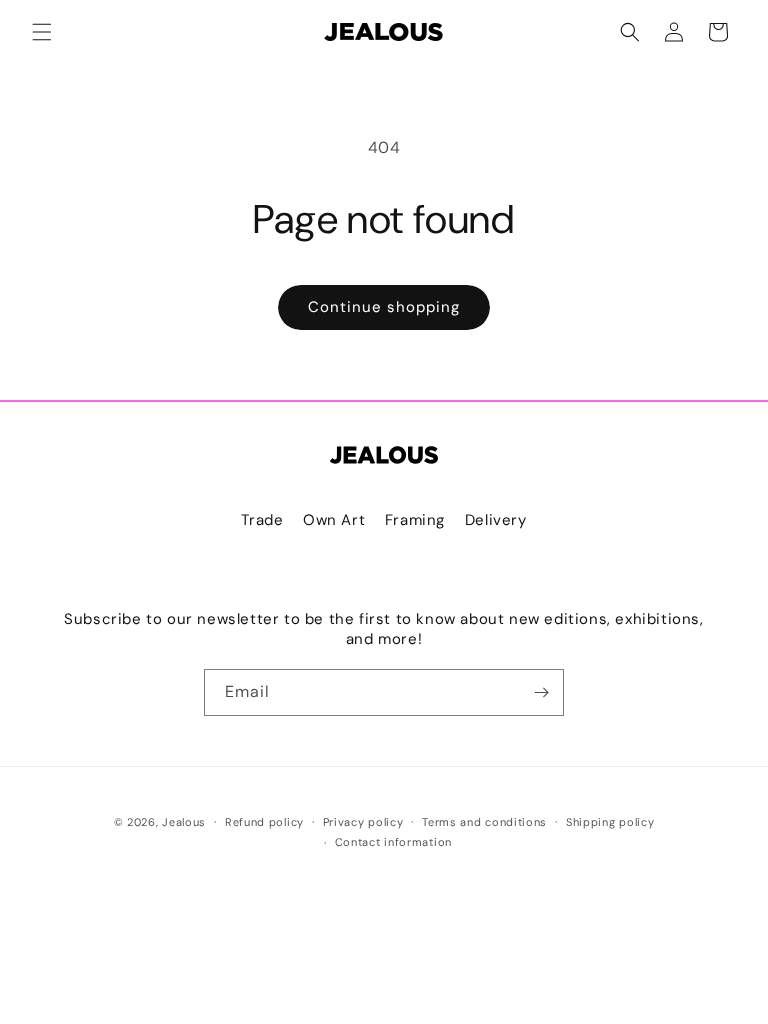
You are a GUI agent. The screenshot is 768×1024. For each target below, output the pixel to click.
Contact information (393, 842)
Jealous (184, 822)
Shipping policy (610, 822)
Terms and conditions (484, 822)
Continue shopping (384, 307)
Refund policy (264, 822)
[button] (42, 32)
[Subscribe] (541, 692)
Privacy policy (363, 822)
